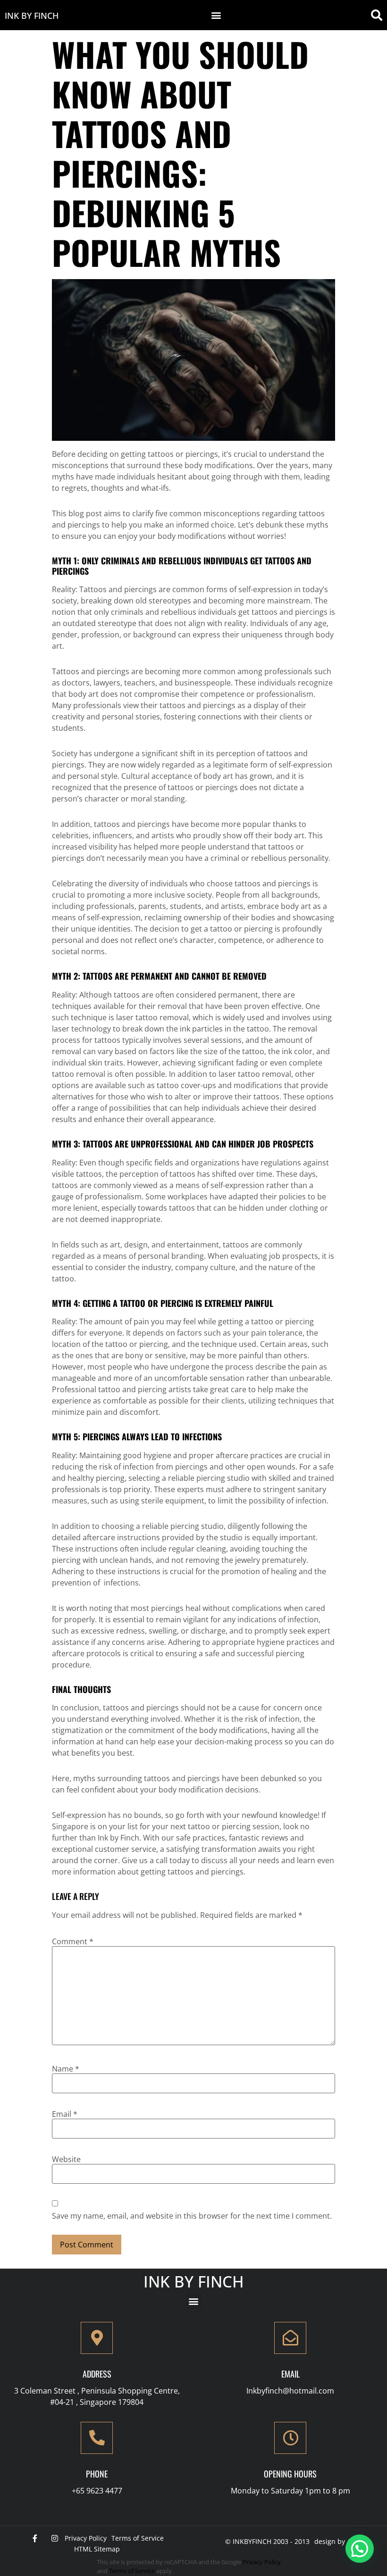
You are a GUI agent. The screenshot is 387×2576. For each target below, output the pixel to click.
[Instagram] (55, 2538)
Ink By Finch (32, 16)
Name (66, 2069)
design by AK (335, 2541)
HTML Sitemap (97, 2549)
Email (65, 2114)
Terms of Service (138, 2538)
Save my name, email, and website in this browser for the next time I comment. (192, 2216)
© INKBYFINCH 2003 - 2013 (267, 2541)
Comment (73, 1941)
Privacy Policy (86, 2538)
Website (66, 2159)
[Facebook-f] (35, 2538)
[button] (216, 15)
